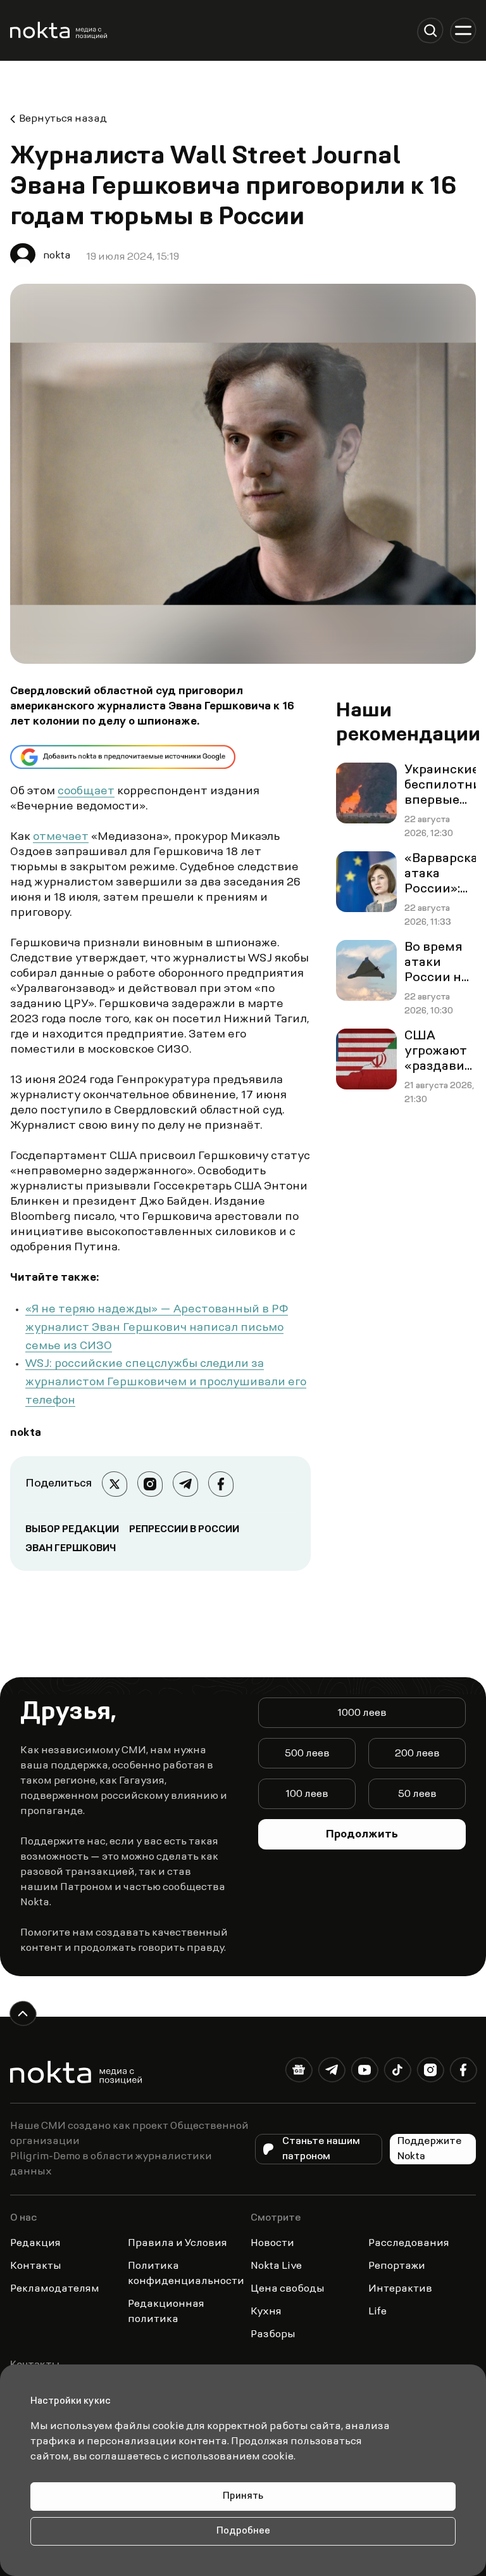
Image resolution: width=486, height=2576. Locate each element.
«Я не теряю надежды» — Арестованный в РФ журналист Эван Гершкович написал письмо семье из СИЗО (157, 1328)
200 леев (417, 1754)
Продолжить (362, 1835)
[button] (430, 30)
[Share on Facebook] (221, 1484)
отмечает (61, 837)
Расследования (409, 2243)
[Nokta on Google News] (299, 2072)
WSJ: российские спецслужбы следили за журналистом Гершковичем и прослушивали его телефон (166, 1383)
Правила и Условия (178, 2243)
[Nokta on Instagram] (430, 2072)
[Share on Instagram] (150, 1484)
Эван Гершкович (71, 1549)
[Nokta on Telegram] (332, 2072)
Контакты (36, 2266)
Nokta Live (276, 2266)
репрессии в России (184, 1530)
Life (377, 2312)
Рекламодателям (55, 2289)
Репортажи (397, 2266)
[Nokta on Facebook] (463, 2072)
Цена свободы (288, 2289)
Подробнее (243, 2531)
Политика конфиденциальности (186, 2274)
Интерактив (400, 2289)
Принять (243, 2497)
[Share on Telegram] (185, 1484)
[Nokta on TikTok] (397, 2072)
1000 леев (362, 1713)
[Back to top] (23, 2014)
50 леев (417, 1794)
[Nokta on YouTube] (364, 2072)
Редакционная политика (166, 2312)
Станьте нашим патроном (321, 2149)
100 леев (307, 1794)
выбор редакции (72, 1530)
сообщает (86, 792)
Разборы (273, 2335)
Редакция (35, 2243)
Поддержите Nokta (430, 2149)
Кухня (266, 2312)
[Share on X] (115, 1484)
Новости (272, 2243)
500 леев (307, 1754)
